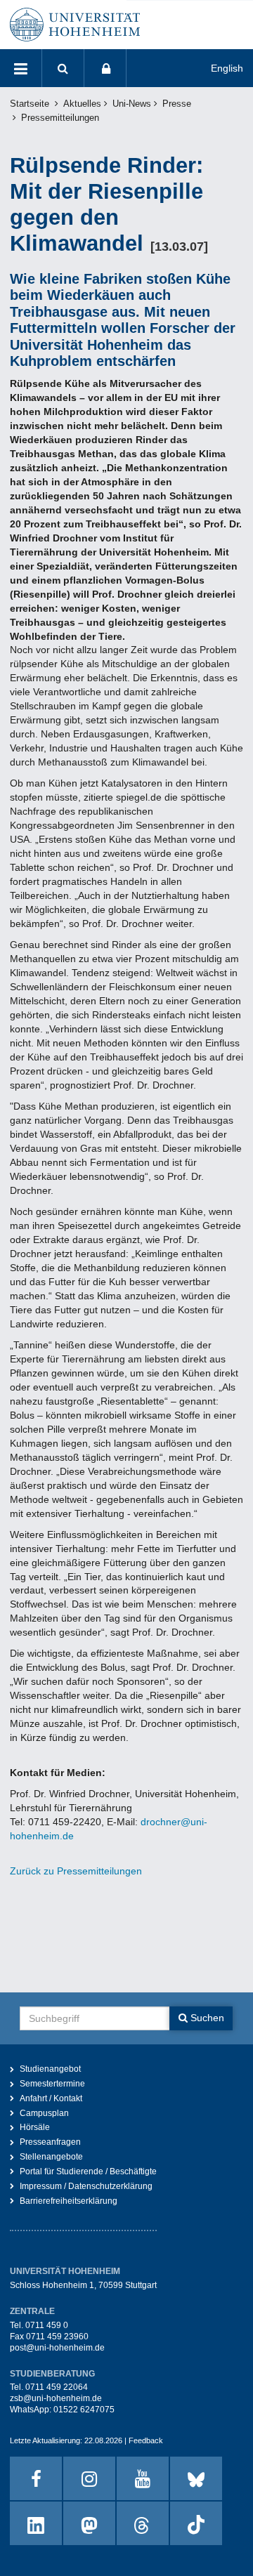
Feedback (146, 2440)
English (227, 68)
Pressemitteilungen (60, 118)
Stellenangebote (51, 2157)
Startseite (30, 104)
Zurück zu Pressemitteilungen (76, 1871)
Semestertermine (52, 2084)
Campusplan (44, 2113)
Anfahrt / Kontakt (51, 2098)
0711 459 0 (47, 2325)
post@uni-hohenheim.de (57, 2348)
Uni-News (132, 104)
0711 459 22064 (57, 2387)
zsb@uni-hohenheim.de (56, 2398)
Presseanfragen (50, 2142)
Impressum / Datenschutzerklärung (86, 2186)
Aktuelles (82, 104)
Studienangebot (50, 2069)
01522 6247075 (84, 2410)
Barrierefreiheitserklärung (69, 2201)
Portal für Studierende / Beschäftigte (88, 2171)
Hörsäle (35, 2127)
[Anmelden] (105, 68)
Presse (177, 104)
